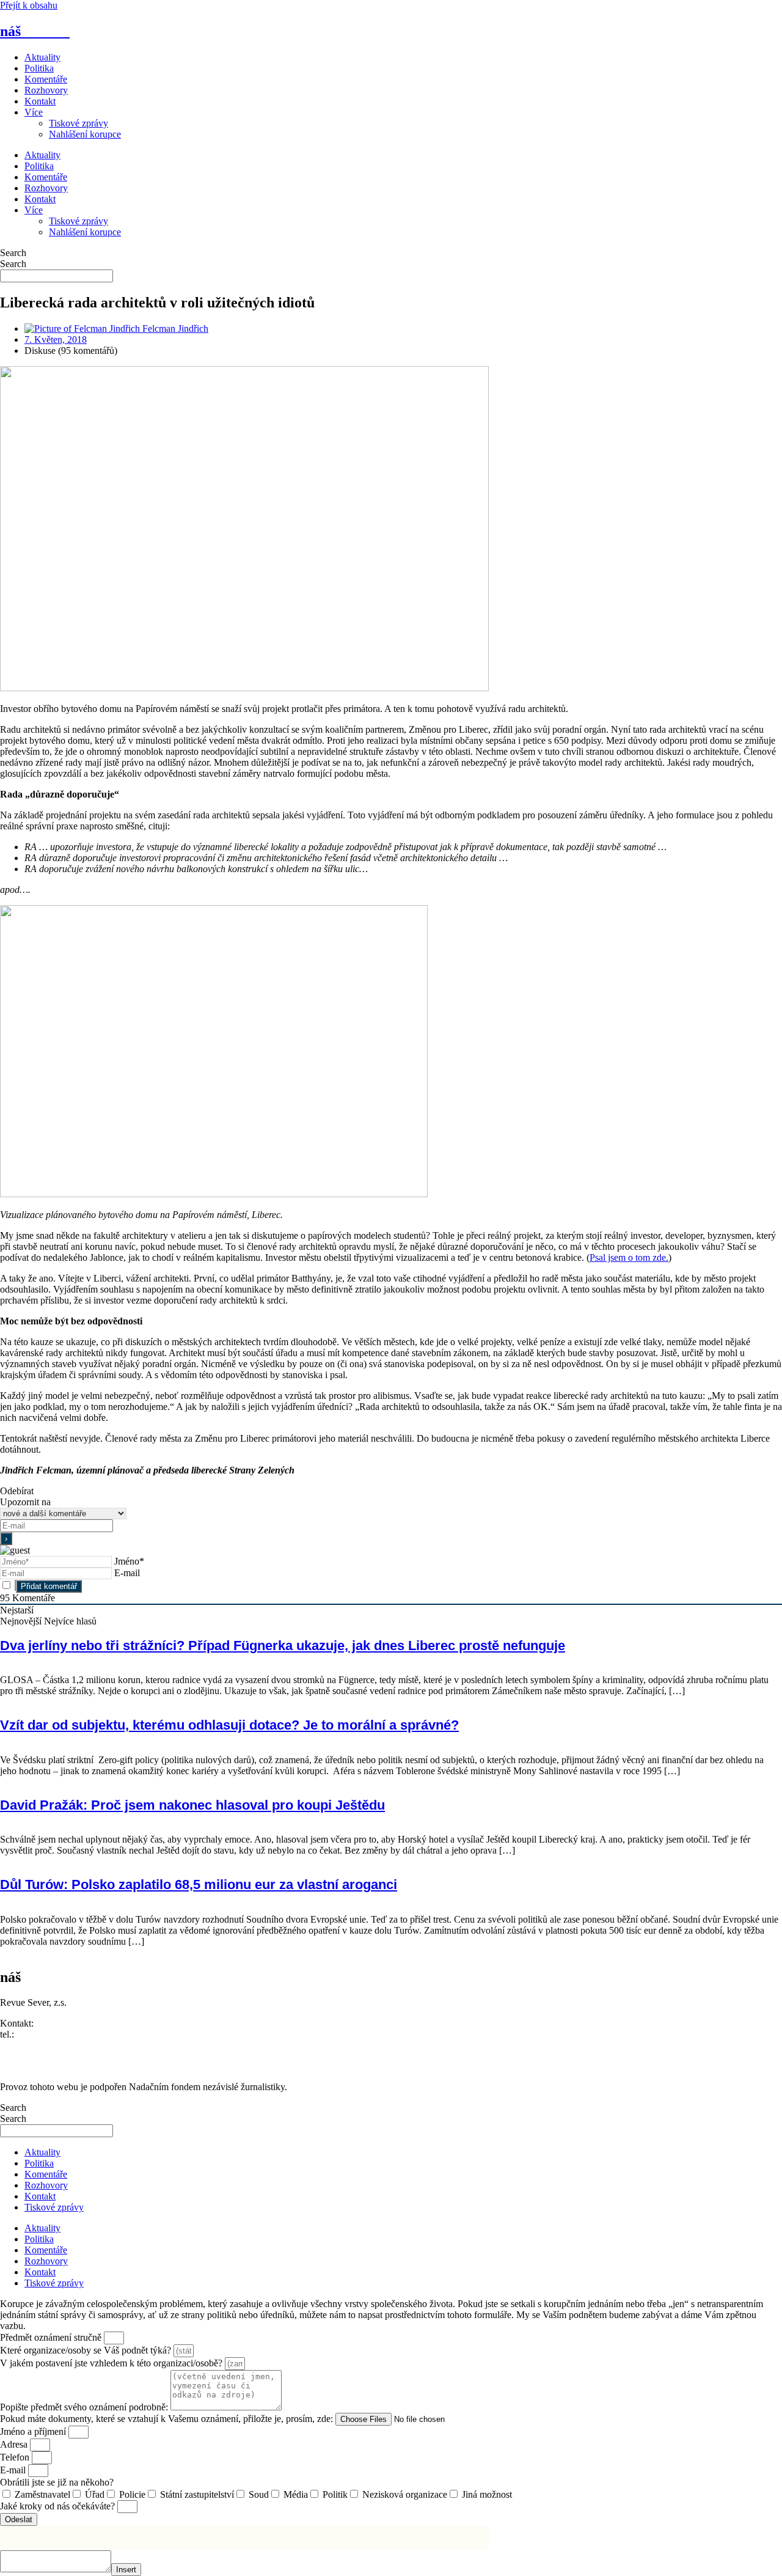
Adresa (15, 2444)
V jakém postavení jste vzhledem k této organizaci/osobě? (112, 2363)
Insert (126, 2570)
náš (35, 31)
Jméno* (129, 1561)
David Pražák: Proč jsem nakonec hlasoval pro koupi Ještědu (192, 1805)
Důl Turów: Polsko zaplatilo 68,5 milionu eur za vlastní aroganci (199, 1884)
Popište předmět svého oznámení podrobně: (85, 2407)
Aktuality (42, 57)
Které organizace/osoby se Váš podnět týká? (87, 2350)
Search (13, 253)
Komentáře (46, 79)
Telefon (16, 2457)
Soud (259, 2494)
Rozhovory (46, 90)
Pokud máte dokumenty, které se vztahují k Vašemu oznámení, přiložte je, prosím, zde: (168, 2419)
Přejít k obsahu (29, 5)
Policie (132, 2494)
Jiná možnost (487, 2494)
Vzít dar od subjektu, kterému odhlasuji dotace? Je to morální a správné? (229, 1725)
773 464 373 (41, 2034)
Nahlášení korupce (85, 134)
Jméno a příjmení (34, 2431)
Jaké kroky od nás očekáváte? (59, 2506)
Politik (335, 2494)
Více (34, 112)
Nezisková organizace (405, 2494)
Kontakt (40, 101)
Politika (39, 68)
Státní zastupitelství (197, 2494)
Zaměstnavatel (42, 2494)
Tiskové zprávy (79, 123)
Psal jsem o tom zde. (629, 1257)
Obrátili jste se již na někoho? (57, 2482)
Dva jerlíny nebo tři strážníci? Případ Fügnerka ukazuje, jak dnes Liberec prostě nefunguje (283, 1646)
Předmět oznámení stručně (52, 2337)
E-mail (127, 1573)
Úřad (95, 2494)
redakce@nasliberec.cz (44, 2045)
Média (296, 2494)
